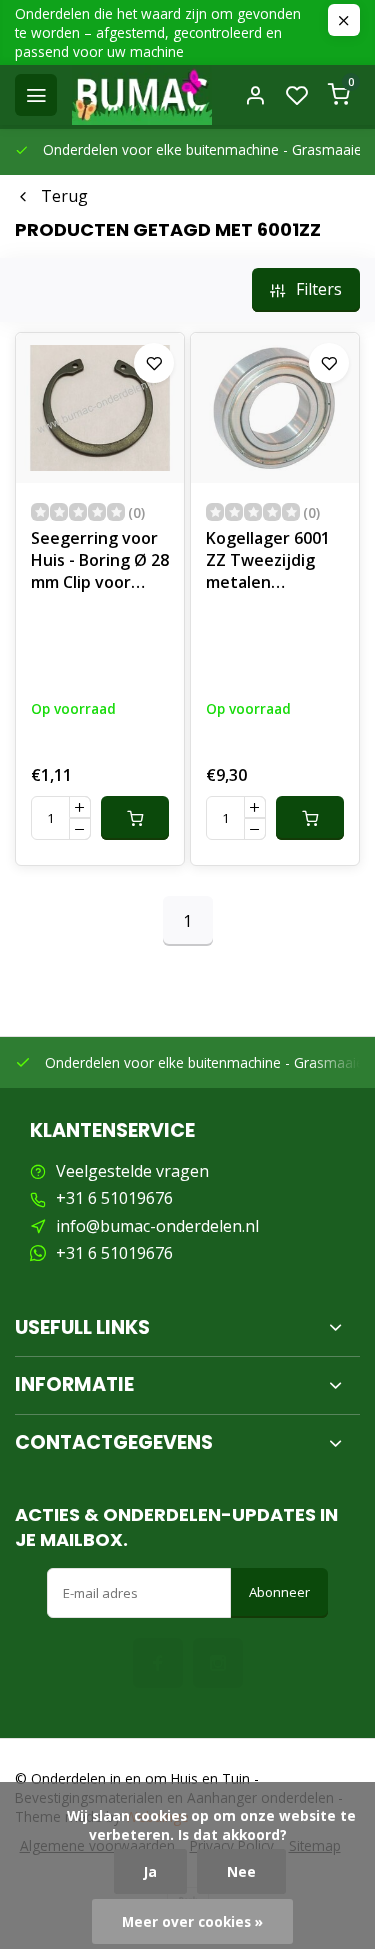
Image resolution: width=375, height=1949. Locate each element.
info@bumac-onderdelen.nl (157, 1226)
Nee (241, 1871)
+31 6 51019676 (114, 1198)
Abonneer (279, 1592)
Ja (150, 1871)
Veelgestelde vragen (132, 1171)
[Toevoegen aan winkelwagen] (135, 818)
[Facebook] (158, 1663)
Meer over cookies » (192, 1921)
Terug (64, 196)
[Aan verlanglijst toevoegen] (154, 363)
